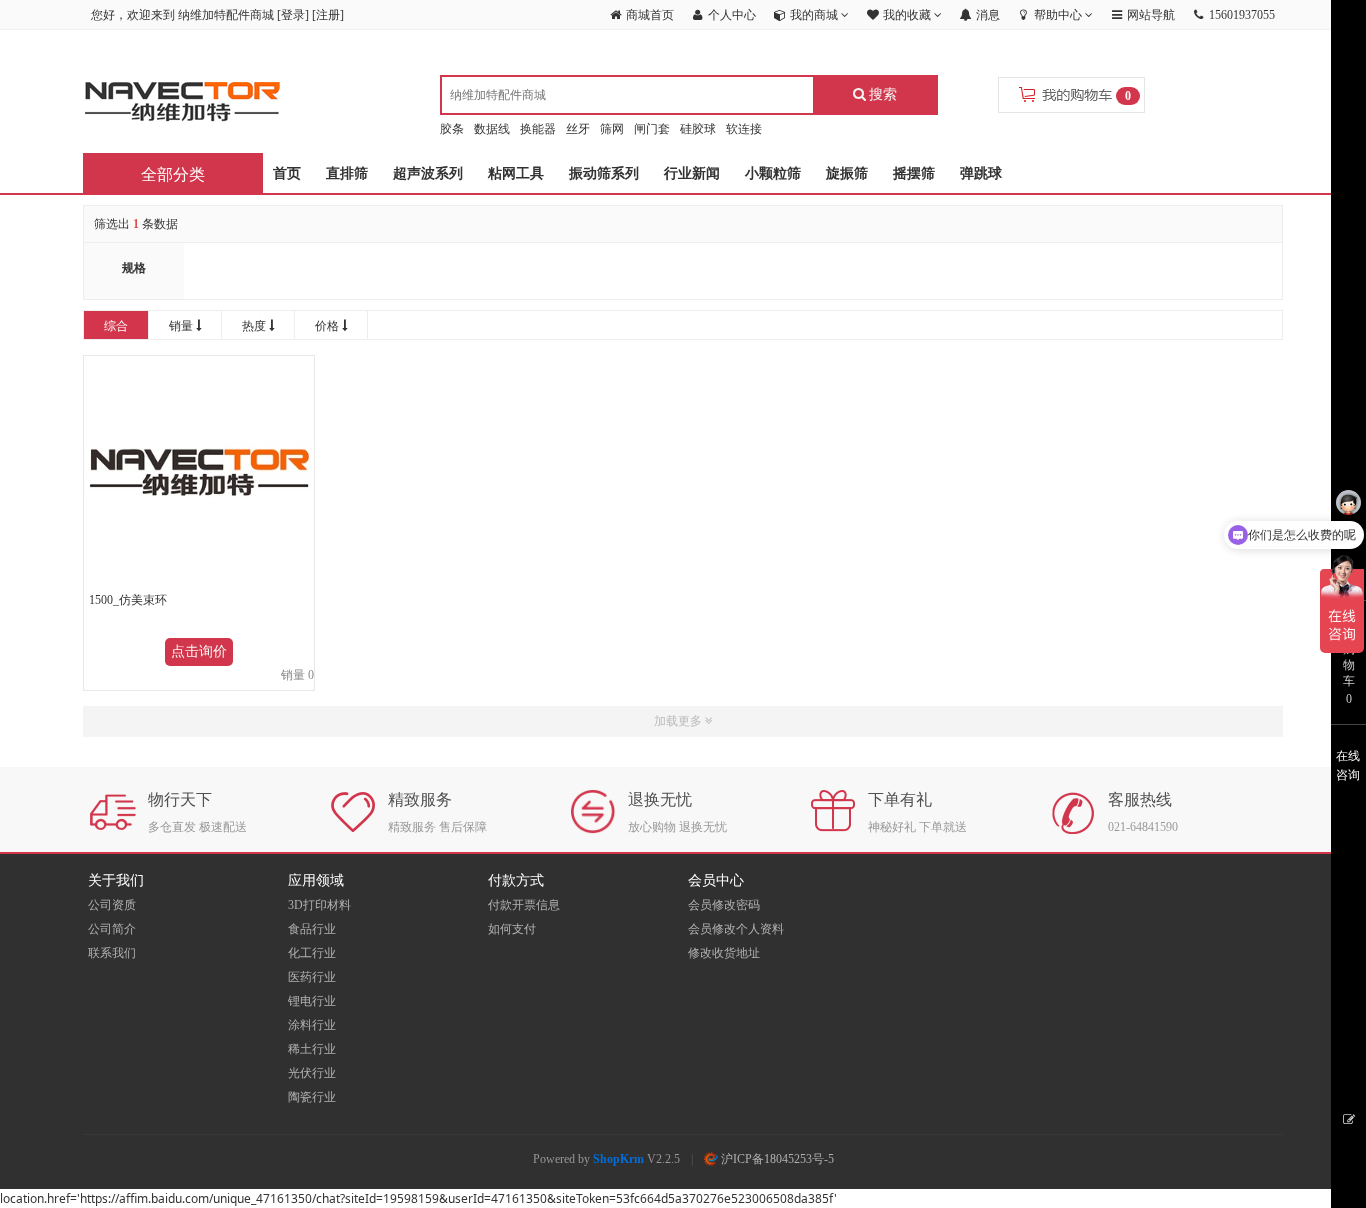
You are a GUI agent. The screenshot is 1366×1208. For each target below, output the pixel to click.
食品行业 (312, 929)
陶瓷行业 (312, 1097)
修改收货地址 (724, 953)
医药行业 (312, 977)
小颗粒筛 (773, 173)
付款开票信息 (524, 905)
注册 (328, 15)
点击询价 (199, 651)
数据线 (492, 129)
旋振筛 (847, 173)
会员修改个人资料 (736, 929)
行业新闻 (692, 173)
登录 (293, 15)
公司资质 (112, 905)
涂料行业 (312, 1025)
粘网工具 (516, 173)
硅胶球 (698, 129)
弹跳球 (981, 173)
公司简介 (112, 929)
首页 (287, 173)
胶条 (452, 129)
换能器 (538, 129)
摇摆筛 (914, 173)
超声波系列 (428, 173)
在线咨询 (1348, 765)
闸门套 (652, 129)
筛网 (612, 129)
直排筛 (347, 173)
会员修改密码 (724, 905)
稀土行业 (312, 1049)
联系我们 (112, 953)
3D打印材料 (319, 905)
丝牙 (578, 129)
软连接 (744, 129)
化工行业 (312, 953)
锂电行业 (312, 1001)
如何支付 (512, 929)
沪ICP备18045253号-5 (776, 1159)
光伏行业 (312, 1073)
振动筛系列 (604, 173)
